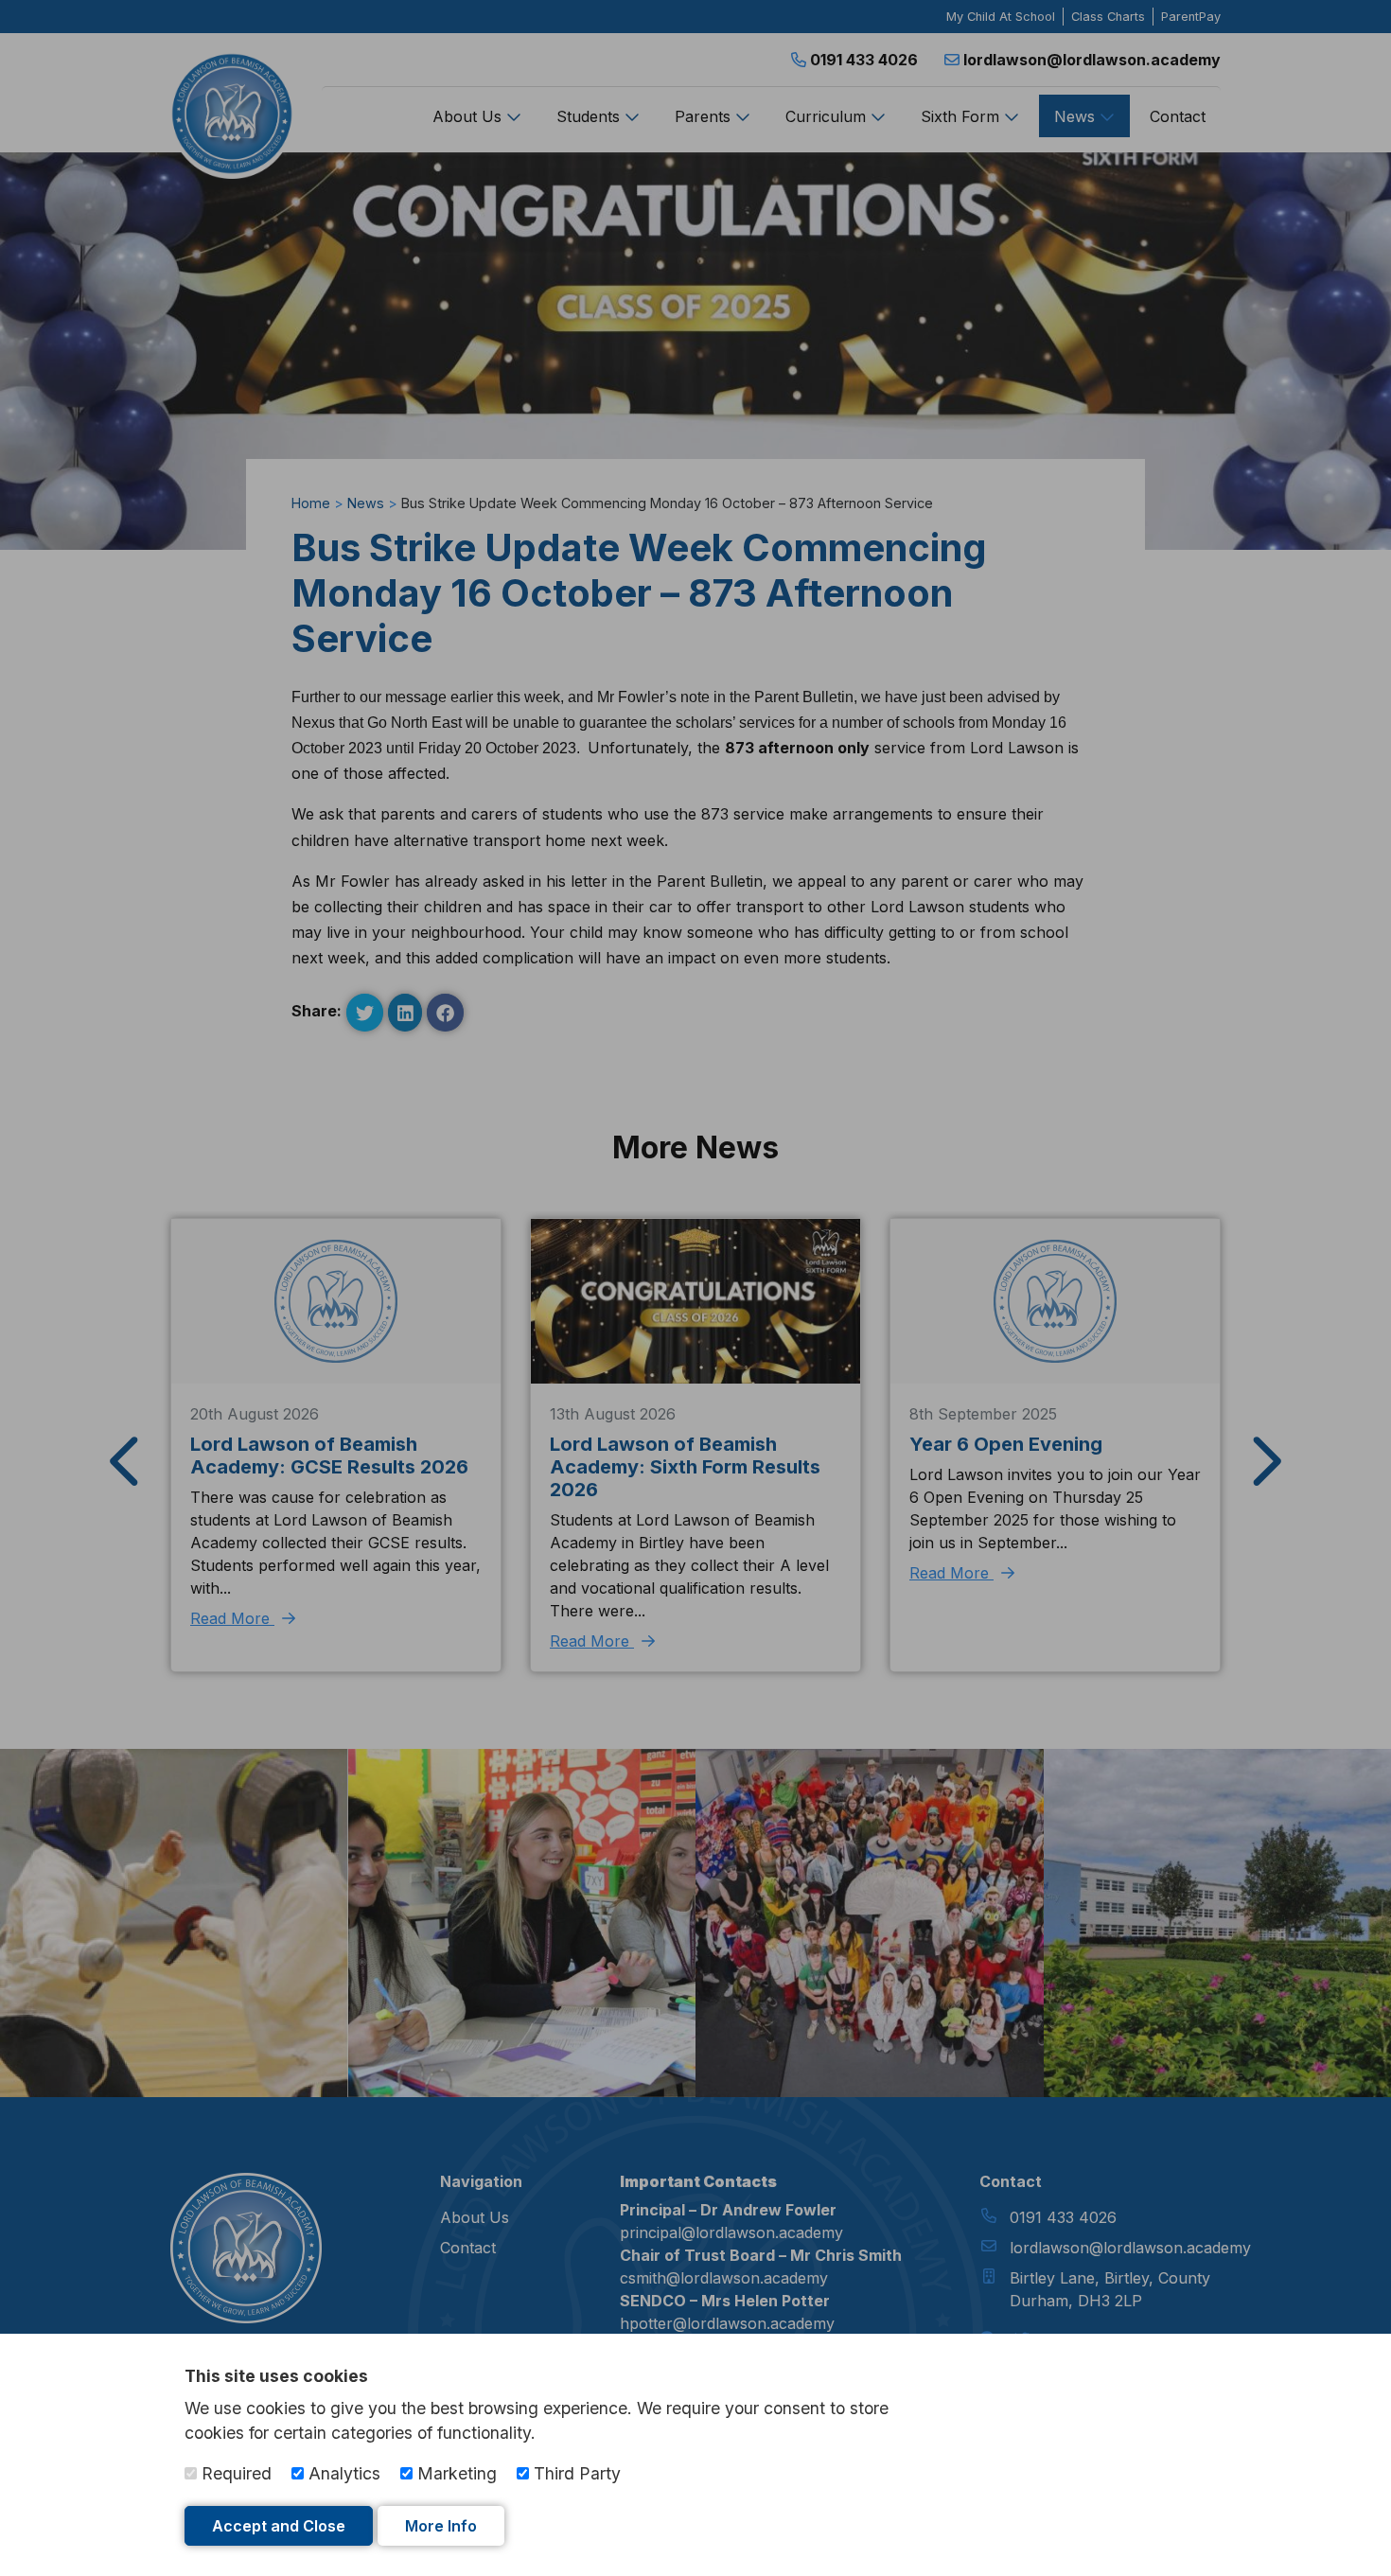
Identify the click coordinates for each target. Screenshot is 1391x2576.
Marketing (455, 2473)
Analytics (342, 2473)
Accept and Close (279, 2526)
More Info (441, 2526)
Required (234, 2473)
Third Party (575, 2473)
